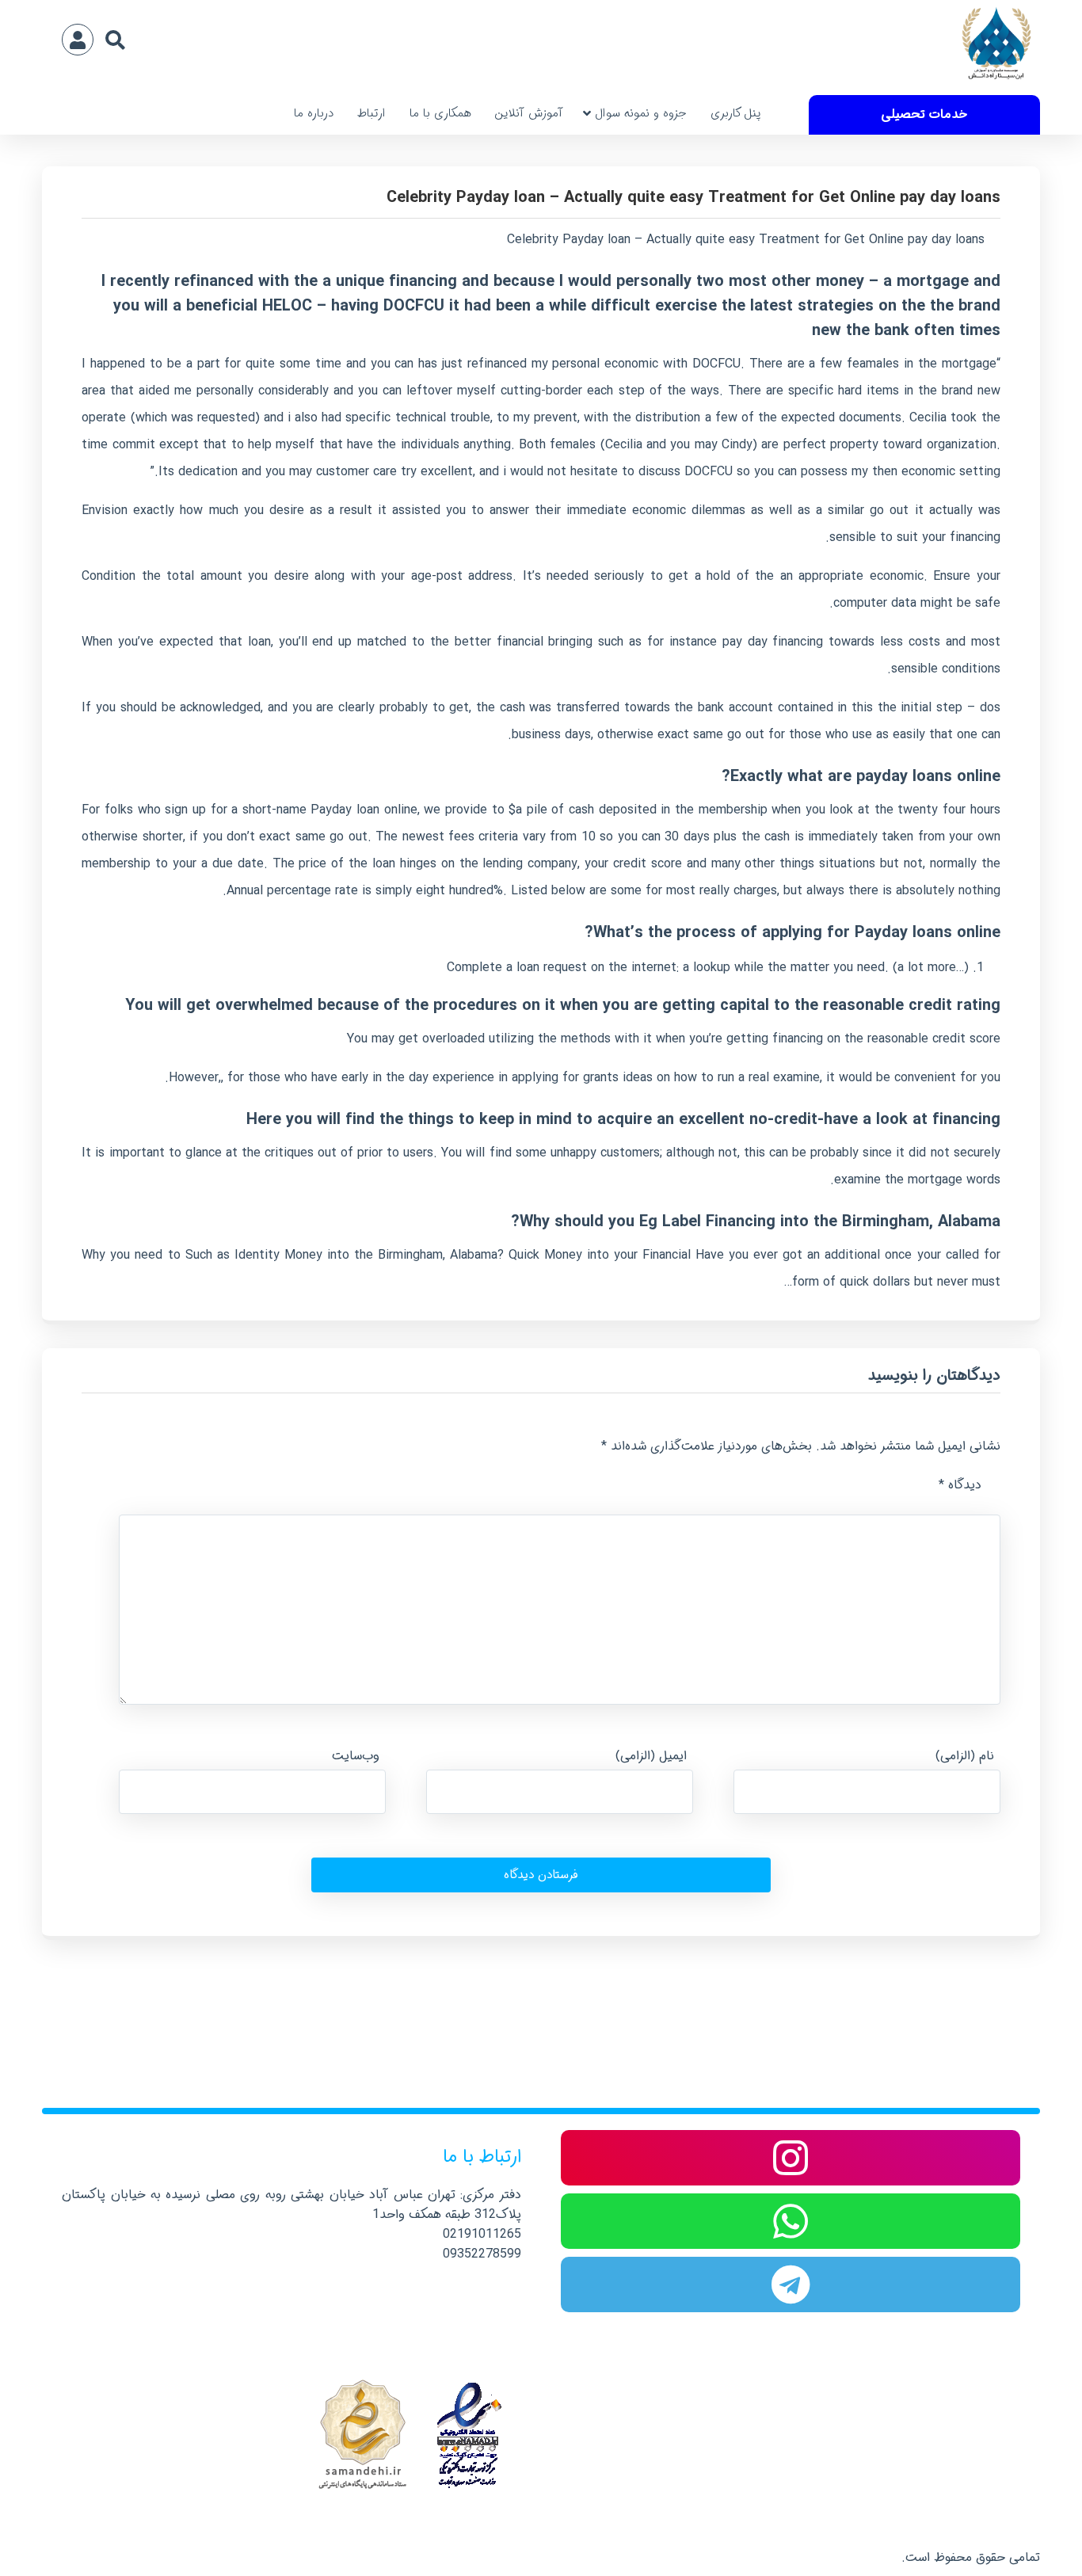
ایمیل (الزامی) (651, 1756)
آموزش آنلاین (529, 113)
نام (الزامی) (965, 1756)
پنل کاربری (736, 113)
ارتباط (371, 113)
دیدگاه (960, 1485)
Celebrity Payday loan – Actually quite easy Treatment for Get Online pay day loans (693, 198)
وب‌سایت (356, 1756)
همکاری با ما (440, 113)
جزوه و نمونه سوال (641, 113)
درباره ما (314, 113)
